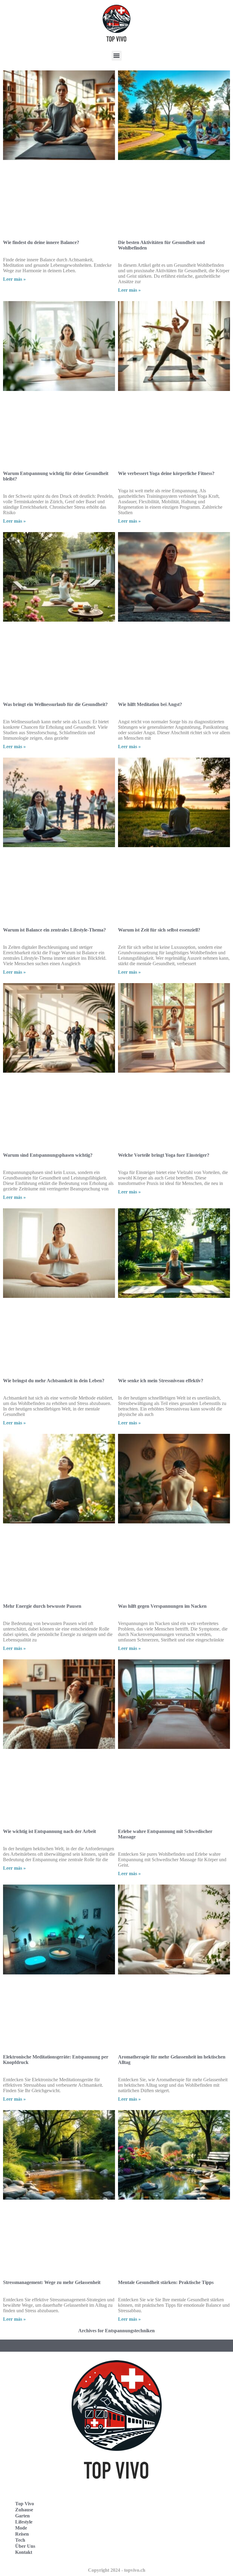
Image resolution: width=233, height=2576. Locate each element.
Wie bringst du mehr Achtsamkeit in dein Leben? (54, 1381)
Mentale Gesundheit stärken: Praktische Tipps (166, 2282)
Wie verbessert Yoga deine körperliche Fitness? (166, 473)
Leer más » (14, 279)
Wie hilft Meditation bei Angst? (150, 704)
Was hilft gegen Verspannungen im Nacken (162, 1606)
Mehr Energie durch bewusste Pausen (42, 1606)
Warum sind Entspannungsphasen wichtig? (48, 1155)
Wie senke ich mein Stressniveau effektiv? (161, 1381)
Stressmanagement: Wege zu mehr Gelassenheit (52, 2282)
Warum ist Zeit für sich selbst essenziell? (159, 930)
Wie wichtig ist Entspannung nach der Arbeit (49, 1831)
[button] (117, 56)
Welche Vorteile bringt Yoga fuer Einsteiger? (164, 1155)
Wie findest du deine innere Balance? (41, 242)
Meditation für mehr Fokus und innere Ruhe (164, 2502)
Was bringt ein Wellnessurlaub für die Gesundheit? (55, 704)
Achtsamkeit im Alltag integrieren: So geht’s (48, 2502)
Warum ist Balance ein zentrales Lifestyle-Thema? (54, 930)
